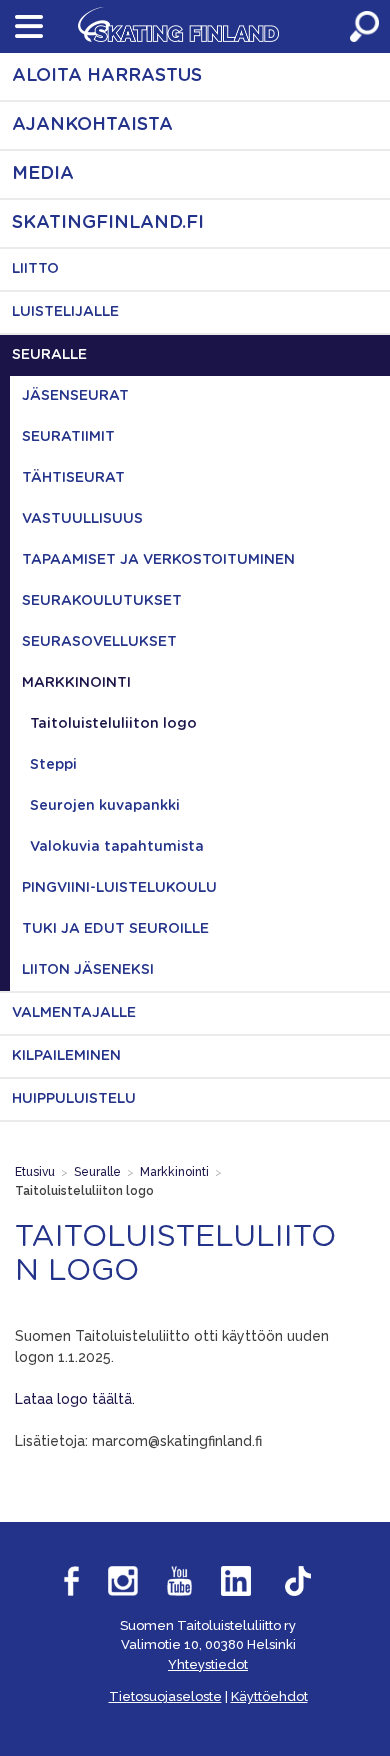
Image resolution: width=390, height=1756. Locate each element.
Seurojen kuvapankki (105, 806)
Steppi (53, 765)
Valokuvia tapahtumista (117, 847)
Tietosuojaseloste (165, 1696)
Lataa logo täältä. (75, 1399)
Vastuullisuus (82, 519)
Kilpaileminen (66, 1056)
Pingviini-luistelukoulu (119, 888)
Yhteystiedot (208, 1664)
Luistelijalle (65, 312)
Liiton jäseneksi (88, 970)
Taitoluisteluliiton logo (113, 724)
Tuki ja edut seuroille (115, 929)
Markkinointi (76, 683)
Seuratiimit (68, 437)
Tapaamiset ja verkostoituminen (158, 560)
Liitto (35, 269)
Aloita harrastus (107, 76)
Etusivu (35, 1172)
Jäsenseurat (75, 396)
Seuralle (49, 355)
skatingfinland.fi (108, 223)
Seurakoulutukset (102, 601)
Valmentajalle (74, 1013)
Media (43, 174)
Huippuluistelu (74, 1099)
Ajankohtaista (92, 125)
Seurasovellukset (99, 642)
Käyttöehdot (269, 1696)
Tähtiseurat (73, 478)
